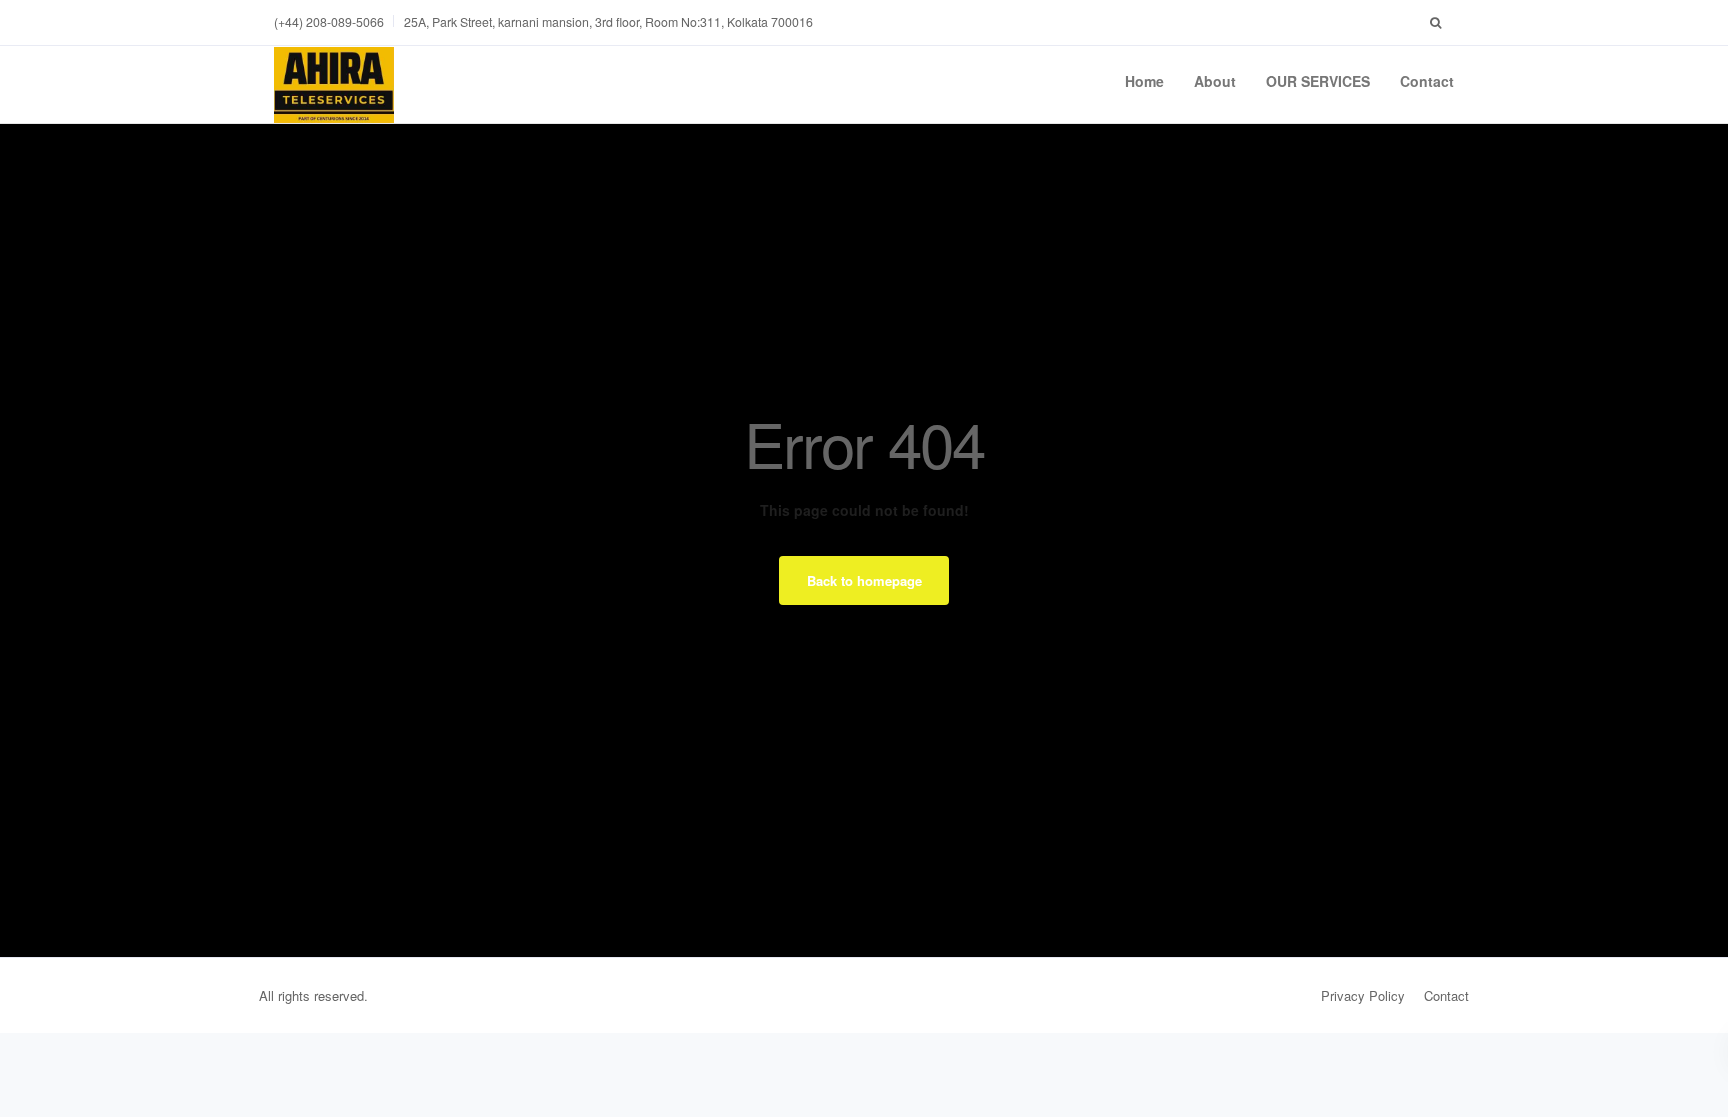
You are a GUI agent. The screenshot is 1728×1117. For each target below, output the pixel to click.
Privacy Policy (1363, 995)
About (1215, 81)
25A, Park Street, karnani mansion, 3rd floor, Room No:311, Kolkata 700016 (608, 22)
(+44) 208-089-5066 (329, 22)
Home (1144, 81)
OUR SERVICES (1318, 81)
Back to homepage (864, 580)
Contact (1427, 81)
